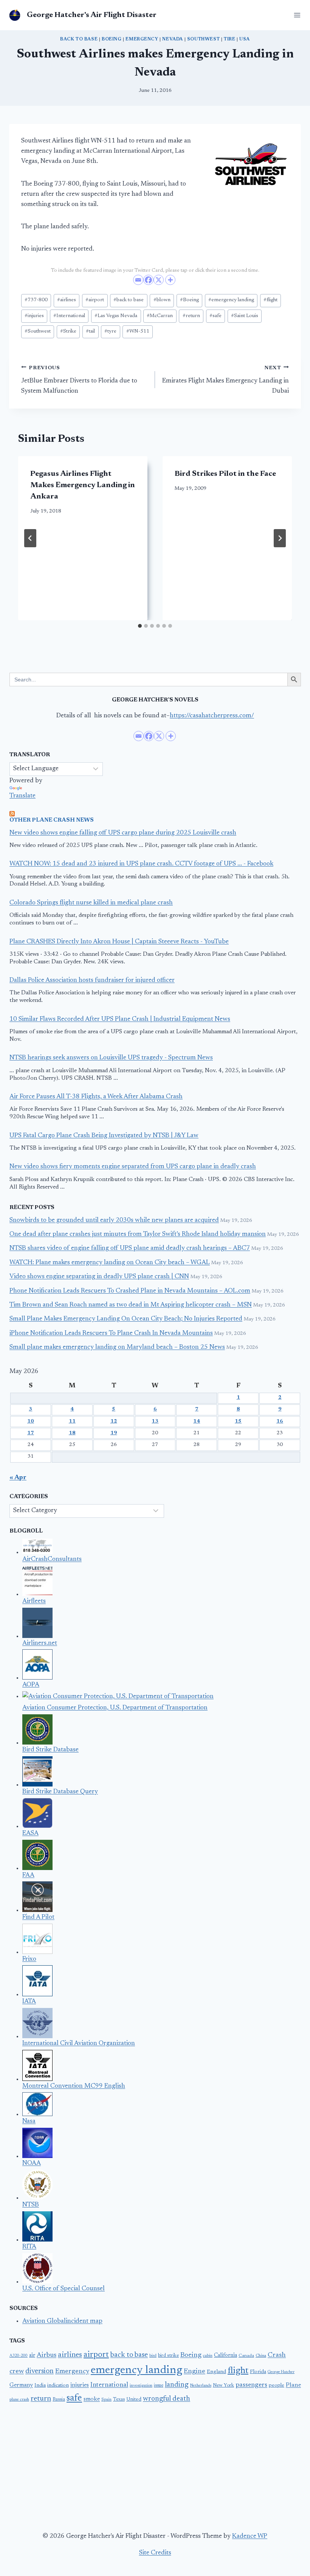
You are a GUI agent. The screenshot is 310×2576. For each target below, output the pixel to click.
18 (72, 1433)
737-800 (36, 300)
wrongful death (167, 2399)
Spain (106, 2400)
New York (223, 2386)
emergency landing (231, 300)
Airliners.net (40, 1643)
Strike (68, 331)
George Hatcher (281, 2372)
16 (280, 1421)
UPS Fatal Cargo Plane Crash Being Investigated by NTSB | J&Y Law (104, 1136)
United (134, 2400)
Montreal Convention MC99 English (74, 2086)
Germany (21, 2385)
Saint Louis (245, 316)
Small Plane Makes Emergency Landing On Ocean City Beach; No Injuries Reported (126, 1319)
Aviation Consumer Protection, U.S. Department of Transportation (115, 1708)
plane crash (19, 2400)
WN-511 (138, 331)
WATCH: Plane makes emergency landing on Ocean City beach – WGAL (110, 1263)
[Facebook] (148, 280)
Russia (59, 2400)
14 (197, 1421)
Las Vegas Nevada (116, 316)
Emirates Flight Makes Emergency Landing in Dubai (226, 380)
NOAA (32, 2163)
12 (114, 1421)
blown (162, 300)
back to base (79, 39)
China (261, 2356)
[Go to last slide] (30, 538)
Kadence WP (250, 2537)
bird (153, 2356)
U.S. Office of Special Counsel (64, 2289)
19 (114, 1433)
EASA (30, 1834)
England (216, 2372)
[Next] (280, 538)
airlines (67, 300)
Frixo (29, 1959)
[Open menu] (296, 15)
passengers (251, 2385)
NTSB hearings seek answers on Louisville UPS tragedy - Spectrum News (111, 1058)
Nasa (29, 2122)
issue (159, 2386)
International (69, 316)
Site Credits (155, 2553)
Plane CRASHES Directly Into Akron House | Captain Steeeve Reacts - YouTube (119, 942)
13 (155, 1421)
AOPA (31, 1685)
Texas (119, 2400)
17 (31, 1433)
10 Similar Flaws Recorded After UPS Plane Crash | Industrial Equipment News (120, 1019)
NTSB (31, 2205)
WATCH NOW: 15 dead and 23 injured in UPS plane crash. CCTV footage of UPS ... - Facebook (141, 864)
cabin (208, 2356)
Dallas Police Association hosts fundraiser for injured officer (92, 981)
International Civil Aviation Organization (79, 2044)
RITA (29, 2247)
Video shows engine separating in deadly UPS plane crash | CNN (99, 1277)
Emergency (142, 39)
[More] (170, 280)
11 (72, 1421)
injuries (34, 316)
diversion (40, 2371)
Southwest (203, 39)
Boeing (112, 39)
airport (95, 300)
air (32, 2356)
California (226, 2356)
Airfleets (34, 1601)
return (191, 316)
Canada (246, 2356)
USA (245, 39)
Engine (195, 2372)
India (40, 2386)
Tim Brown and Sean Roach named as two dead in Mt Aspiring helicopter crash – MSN (131, 1305)
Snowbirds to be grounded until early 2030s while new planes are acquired (114, 1221)
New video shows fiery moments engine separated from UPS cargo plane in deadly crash (133, 1167)
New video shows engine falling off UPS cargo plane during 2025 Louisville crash (123, 833)
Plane (293, 2385)
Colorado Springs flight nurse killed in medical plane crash (91, 903)
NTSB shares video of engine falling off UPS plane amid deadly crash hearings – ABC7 (130, 1249)
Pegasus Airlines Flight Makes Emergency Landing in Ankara (83, 485)
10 (31, 1421)
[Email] (138, 280)
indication (58, 2386)
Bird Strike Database (50, 1750)
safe (215, 316)
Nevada (173, 39)
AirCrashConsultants (52, 1560)
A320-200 (19, 2356)
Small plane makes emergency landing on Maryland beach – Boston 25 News (117, 1348)
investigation (141, 2386)
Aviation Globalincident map (62, 2321)
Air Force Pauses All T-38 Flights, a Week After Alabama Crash (96, 1097)
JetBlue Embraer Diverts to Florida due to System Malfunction (79, 380)
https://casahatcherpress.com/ (212, 716)
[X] (159, 280)
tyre (110, 331)
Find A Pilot (38, 1917)
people (277, 2386)
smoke (92, 2399)
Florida (258, 2372)
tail (90, 331)
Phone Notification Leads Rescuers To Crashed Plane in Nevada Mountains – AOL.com (130, 1291)
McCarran (160, 316)
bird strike (168, 2356)
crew (17, 2372)
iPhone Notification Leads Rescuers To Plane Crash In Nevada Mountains (111, 1334)
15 (238, 1421)
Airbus (46, 2355)
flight (270, 300)
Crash (277, 2355)
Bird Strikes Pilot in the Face (225, 474)
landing (177, 2385)
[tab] (140, 626)
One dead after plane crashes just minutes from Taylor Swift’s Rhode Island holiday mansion (138, 1235)
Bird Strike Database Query (60, 1792)
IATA (29, 2002)
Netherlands (201, 2386)
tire (229, 39)
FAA (28, 1875)
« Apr (18, 1478)
